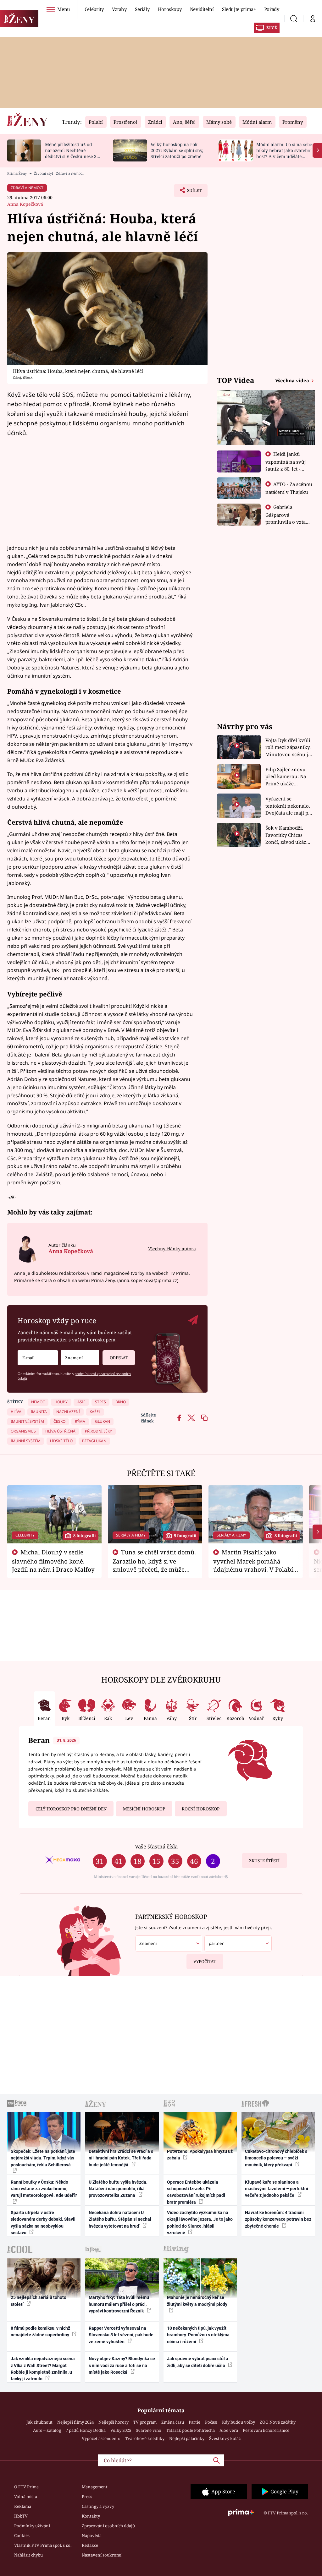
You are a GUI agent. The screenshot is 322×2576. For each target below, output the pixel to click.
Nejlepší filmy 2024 (75, 2422)
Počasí (211, 2422)
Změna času (173, 2422)
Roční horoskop (201, 1809)
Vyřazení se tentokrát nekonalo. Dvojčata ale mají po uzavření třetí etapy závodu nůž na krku (288, 806)
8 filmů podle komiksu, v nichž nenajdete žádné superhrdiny (40, 2331)
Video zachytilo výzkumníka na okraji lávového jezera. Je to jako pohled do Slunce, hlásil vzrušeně (200, 2223)
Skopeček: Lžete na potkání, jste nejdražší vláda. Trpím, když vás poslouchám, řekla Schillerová (43, 2158)
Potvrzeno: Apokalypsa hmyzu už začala (200, 2155)
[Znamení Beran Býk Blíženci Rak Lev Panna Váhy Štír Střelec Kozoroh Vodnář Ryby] (80, 1358)
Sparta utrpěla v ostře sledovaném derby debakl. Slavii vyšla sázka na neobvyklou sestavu (43, 2223)
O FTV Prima (26, 2487)
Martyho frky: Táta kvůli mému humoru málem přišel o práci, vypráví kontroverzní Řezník (119, 2304)
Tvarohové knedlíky (145, 2438)
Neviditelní (202, 9)
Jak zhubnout (39, 2422)
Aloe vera (229, 2430)
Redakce (90, 2545)
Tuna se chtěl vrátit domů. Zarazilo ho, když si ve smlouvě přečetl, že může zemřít (154, 1565)
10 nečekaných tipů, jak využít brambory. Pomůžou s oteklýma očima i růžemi (198, 2335)
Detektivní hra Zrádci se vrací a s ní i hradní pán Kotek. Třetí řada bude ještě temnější (121, 2158)
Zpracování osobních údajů (108, 2526)
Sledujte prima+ (239, 9)
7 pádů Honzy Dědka (86, 2430)
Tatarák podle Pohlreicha (190, 2430)
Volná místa (26, 2497)
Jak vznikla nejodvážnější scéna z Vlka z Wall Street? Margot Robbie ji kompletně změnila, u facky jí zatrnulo (43, 2369)
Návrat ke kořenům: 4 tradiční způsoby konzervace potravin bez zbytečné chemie (278, 2219)
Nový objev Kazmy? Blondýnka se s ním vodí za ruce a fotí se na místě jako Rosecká (122, 2365)
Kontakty (91, 2516)
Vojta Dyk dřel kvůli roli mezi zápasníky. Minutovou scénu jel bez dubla (289, 748)
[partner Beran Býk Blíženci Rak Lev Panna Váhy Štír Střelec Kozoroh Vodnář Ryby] (238, 1943)
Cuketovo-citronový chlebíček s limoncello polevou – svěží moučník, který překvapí (276, 2158)
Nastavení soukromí (102, 2555)
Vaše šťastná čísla (156, 1846)
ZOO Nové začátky (278, 2422)
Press (87, 2497)
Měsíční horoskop (144, 1809)
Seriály (142, 9)
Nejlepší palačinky (187, 2438)
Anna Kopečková (25, 204)
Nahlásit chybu (28, 2555)
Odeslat (119, 1358)
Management (95, 2487)
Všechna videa (293, 380)
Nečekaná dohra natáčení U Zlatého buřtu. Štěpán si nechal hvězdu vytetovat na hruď (120, 2219)
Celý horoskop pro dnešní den (71, 1809)
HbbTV (21, 2516)
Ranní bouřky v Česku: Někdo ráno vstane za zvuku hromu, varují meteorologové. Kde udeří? (44, 2189)
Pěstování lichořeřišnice (266, 2430)
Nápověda (92, 2535)
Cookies (22, 2535)
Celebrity (94, 9)
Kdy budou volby (239, 2422)
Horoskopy (170, 9)
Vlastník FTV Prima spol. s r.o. (43, 2545)
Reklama (23, 2506)
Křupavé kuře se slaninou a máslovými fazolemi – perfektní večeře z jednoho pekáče (277, 2189)
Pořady (272, 9)
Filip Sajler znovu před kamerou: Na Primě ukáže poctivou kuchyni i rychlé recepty (287, 777)
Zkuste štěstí (264, 1861)
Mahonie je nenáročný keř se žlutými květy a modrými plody (197, 2301)
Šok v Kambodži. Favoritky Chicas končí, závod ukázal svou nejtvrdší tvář (288, 835)
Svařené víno (149, 2430)
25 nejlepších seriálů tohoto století (39, 2301)
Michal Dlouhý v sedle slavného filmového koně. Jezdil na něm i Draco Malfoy (53, 1561)
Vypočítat (205, 1962)
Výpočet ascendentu (101, 2438)
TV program (145, 2422)
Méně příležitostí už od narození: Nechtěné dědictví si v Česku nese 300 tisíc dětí (73, 153)
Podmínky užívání (32, 2526)
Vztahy (119, 9)
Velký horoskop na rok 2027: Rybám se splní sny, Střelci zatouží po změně (177, 150)
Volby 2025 (121, 2430)
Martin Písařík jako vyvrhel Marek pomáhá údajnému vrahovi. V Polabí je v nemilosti (253, 1565)
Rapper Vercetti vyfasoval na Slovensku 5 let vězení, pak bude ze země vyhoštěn (121, 2335)
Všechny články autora (172, 1249)
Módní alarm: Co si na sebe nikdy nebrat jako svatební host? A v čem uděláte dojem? (284, 153)
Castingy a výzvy (98, 2506)
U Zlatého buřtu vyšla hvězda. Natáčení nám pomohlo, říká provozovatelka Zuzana (118, 2189)
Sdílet (191, 192)
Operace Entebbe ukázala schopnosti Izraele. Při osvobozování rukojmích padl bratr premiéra (196, 2192)
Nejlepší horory (114, 2422)
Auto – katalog (47, 2430)
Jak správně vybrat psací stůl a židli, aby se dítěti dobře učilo (198, 2362)
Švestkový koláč (225, 2438)
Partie (194, 2422)
